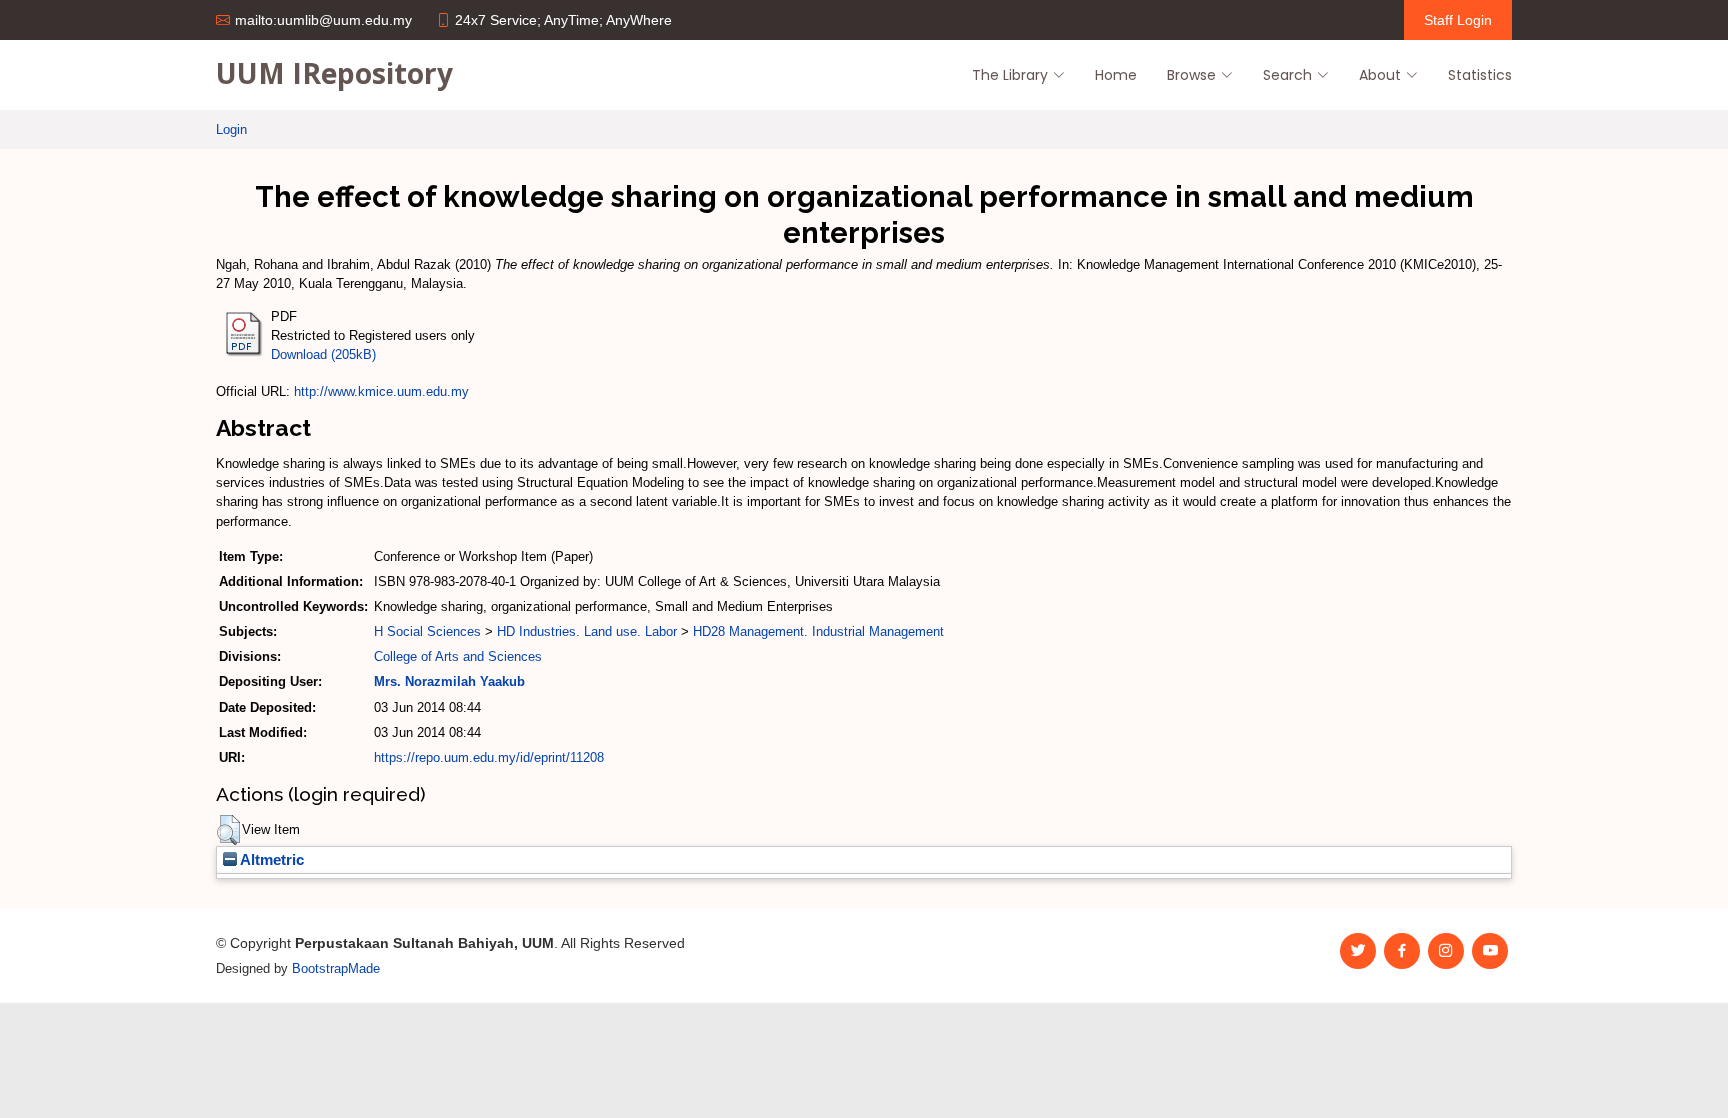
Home (1116, 75)
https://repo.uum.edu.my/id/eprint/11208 (489, 757)
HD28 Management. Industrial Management (818, 631)
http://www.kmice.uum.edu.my (381, 391)
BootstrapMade (336, 968)
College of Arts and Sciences (458, 656)
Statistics (1480, 75)
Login (231, 129)
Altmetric (270, 860)
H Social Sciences (427, 631)
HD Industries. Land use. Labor (587, 631)
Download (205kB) (323, 354)
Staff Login (1458, 20)
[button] (228, 830)
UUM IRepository (334, 73)
